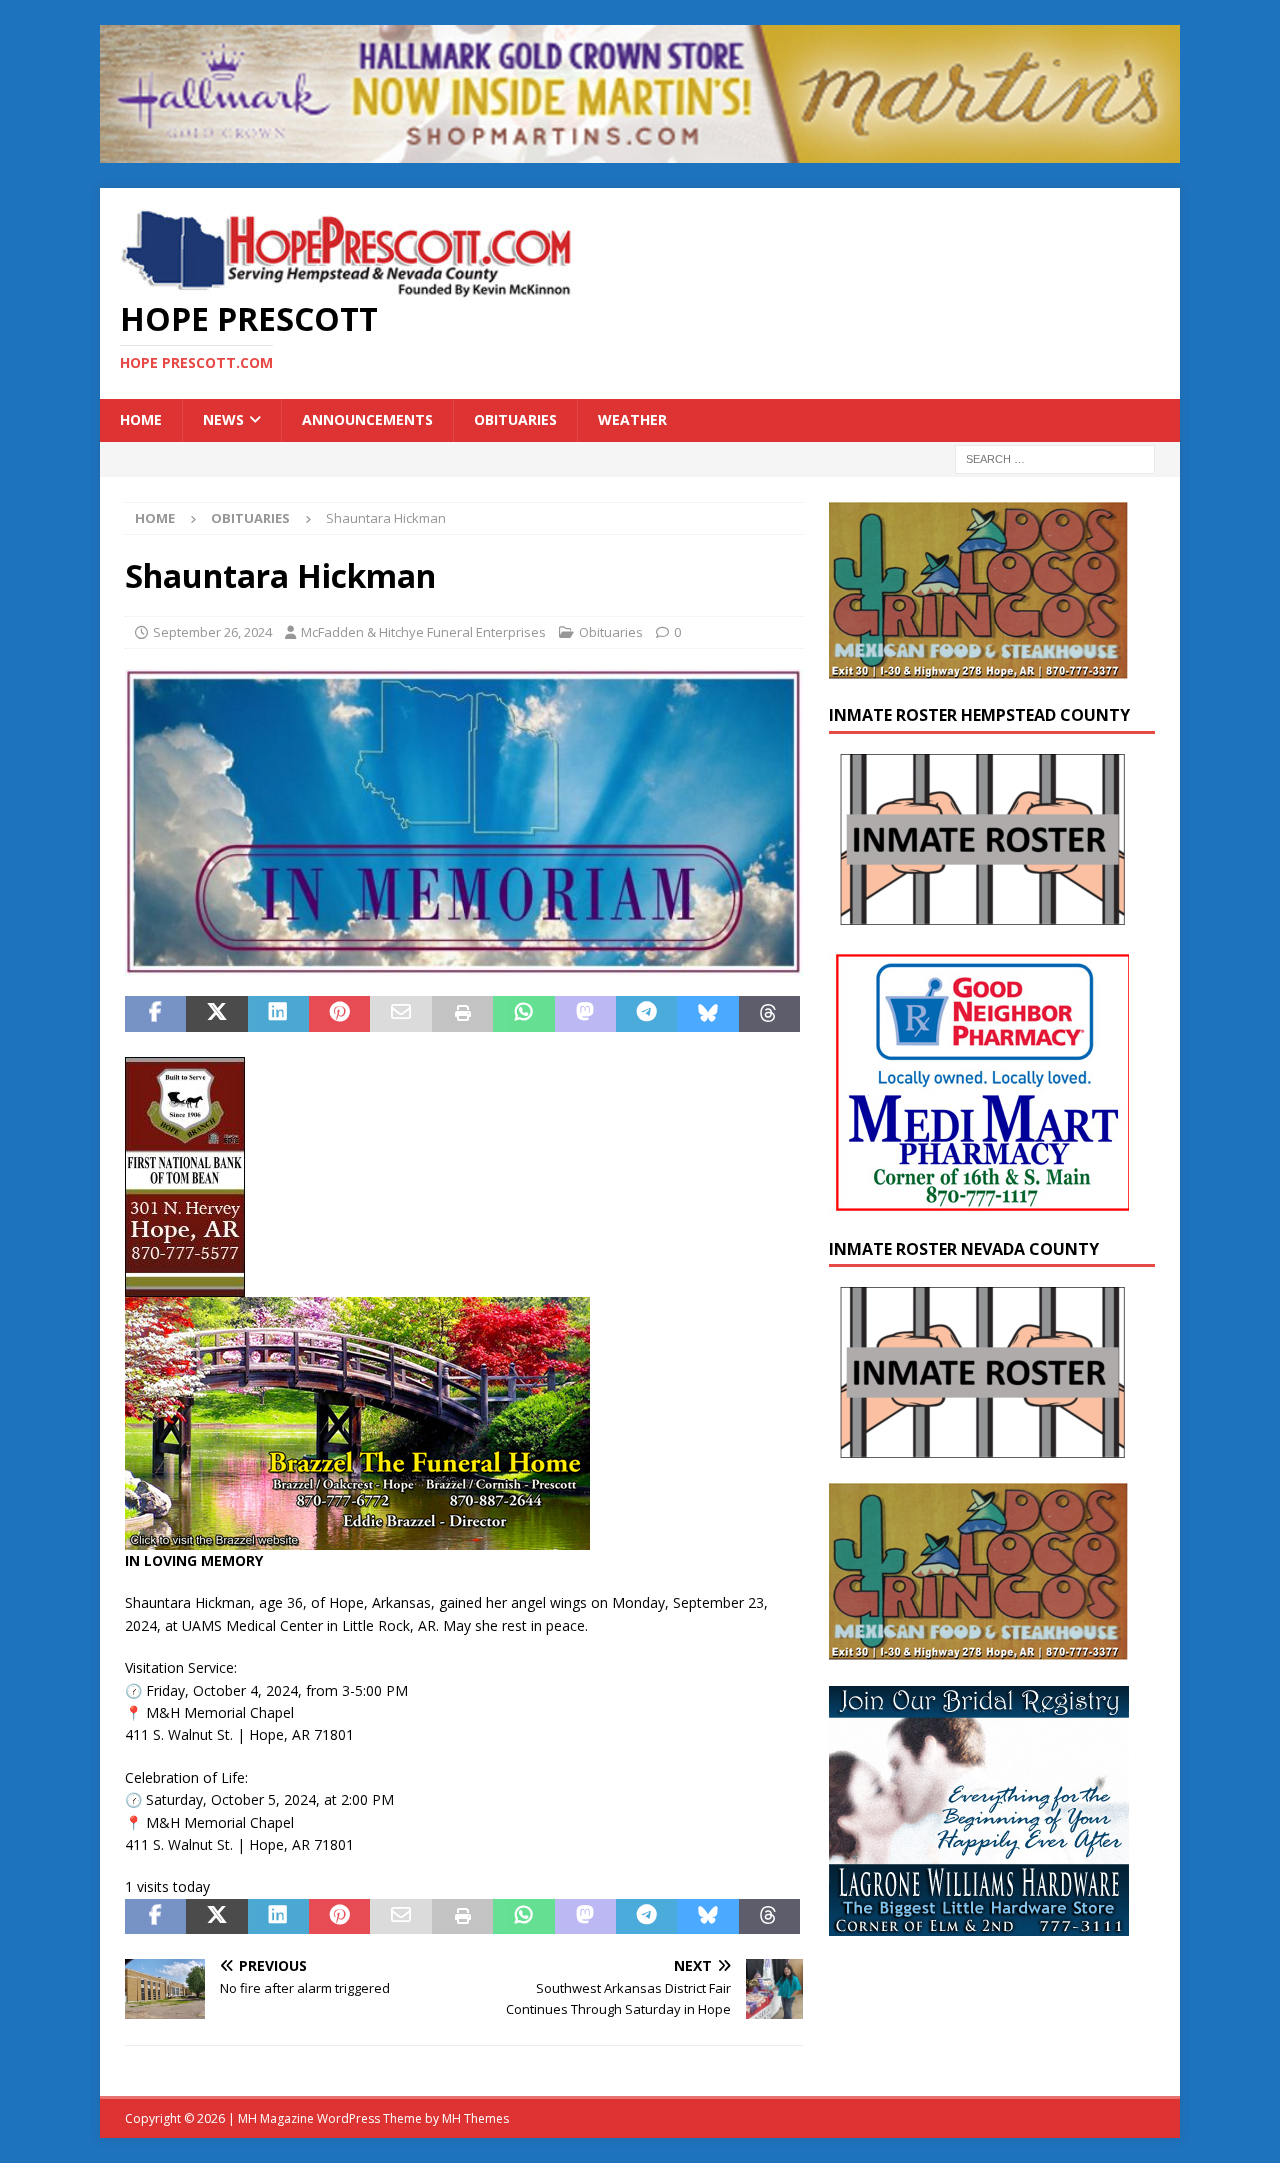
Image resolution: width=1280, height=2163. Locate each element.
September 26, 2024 (212, 632)
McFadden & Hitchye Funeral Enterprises (423, 632)
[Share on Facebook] (155, 1014)
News (223, 419)
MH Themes (475, 2118)
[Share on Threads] (769, 1014)
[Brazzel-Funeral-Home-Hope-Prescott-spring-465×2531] (357, 1538)
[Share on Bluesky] (707, 1014)
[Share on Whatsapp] (523, 1014)
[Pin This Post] (339, 1014)
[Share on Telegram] (646, 1014)
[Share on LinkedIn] (278, 1014)
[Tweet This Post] (216, 1014)
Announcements (367, 419)
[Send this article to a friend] (400, 1014)
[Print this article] (462, 1014)
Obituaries (515, 419)
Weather (632, 419)
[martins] (640, 151)
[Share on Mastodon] (585, 1014)
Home (141, 419)
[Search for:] (1055, 457)
